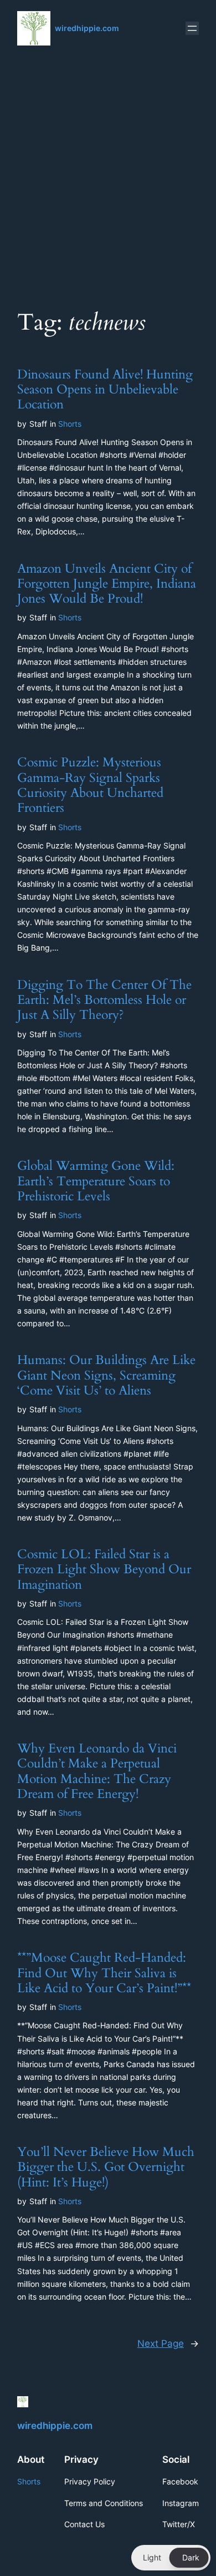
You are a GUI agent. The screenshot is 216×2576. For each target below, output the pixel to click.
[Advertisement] (108, 175)
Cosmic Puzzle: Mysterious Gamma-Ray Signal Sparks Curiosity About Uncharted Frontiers (90, 785)
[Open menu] (192, 28)
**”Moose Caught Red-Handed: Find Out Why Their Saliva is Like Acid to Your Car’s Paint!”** (104, 1973)
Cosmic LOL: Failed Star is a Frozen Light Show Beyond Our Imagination (104, 1569)
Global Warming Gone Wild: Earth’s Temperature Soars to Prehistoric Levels (96, 1181)
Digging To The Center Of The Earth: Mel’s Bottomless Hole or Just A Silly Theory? (104, 1000)
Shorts (70, 424)
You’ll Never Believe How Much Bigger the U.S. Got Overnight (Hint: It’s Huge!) (106, 2167)
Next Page (168, 2343)
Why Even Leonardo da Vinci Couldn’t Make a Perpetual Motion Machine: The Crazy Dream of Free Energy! (97, 1771)
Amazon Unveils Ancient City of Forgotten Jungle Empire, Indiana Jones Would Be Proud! (107, 584)
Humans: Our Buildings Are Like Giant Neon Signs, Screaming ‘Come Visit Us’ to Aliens (106, 1375)
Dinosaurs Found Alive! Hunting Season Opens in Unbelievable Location (105, 390)
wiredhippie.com (87, 28)
